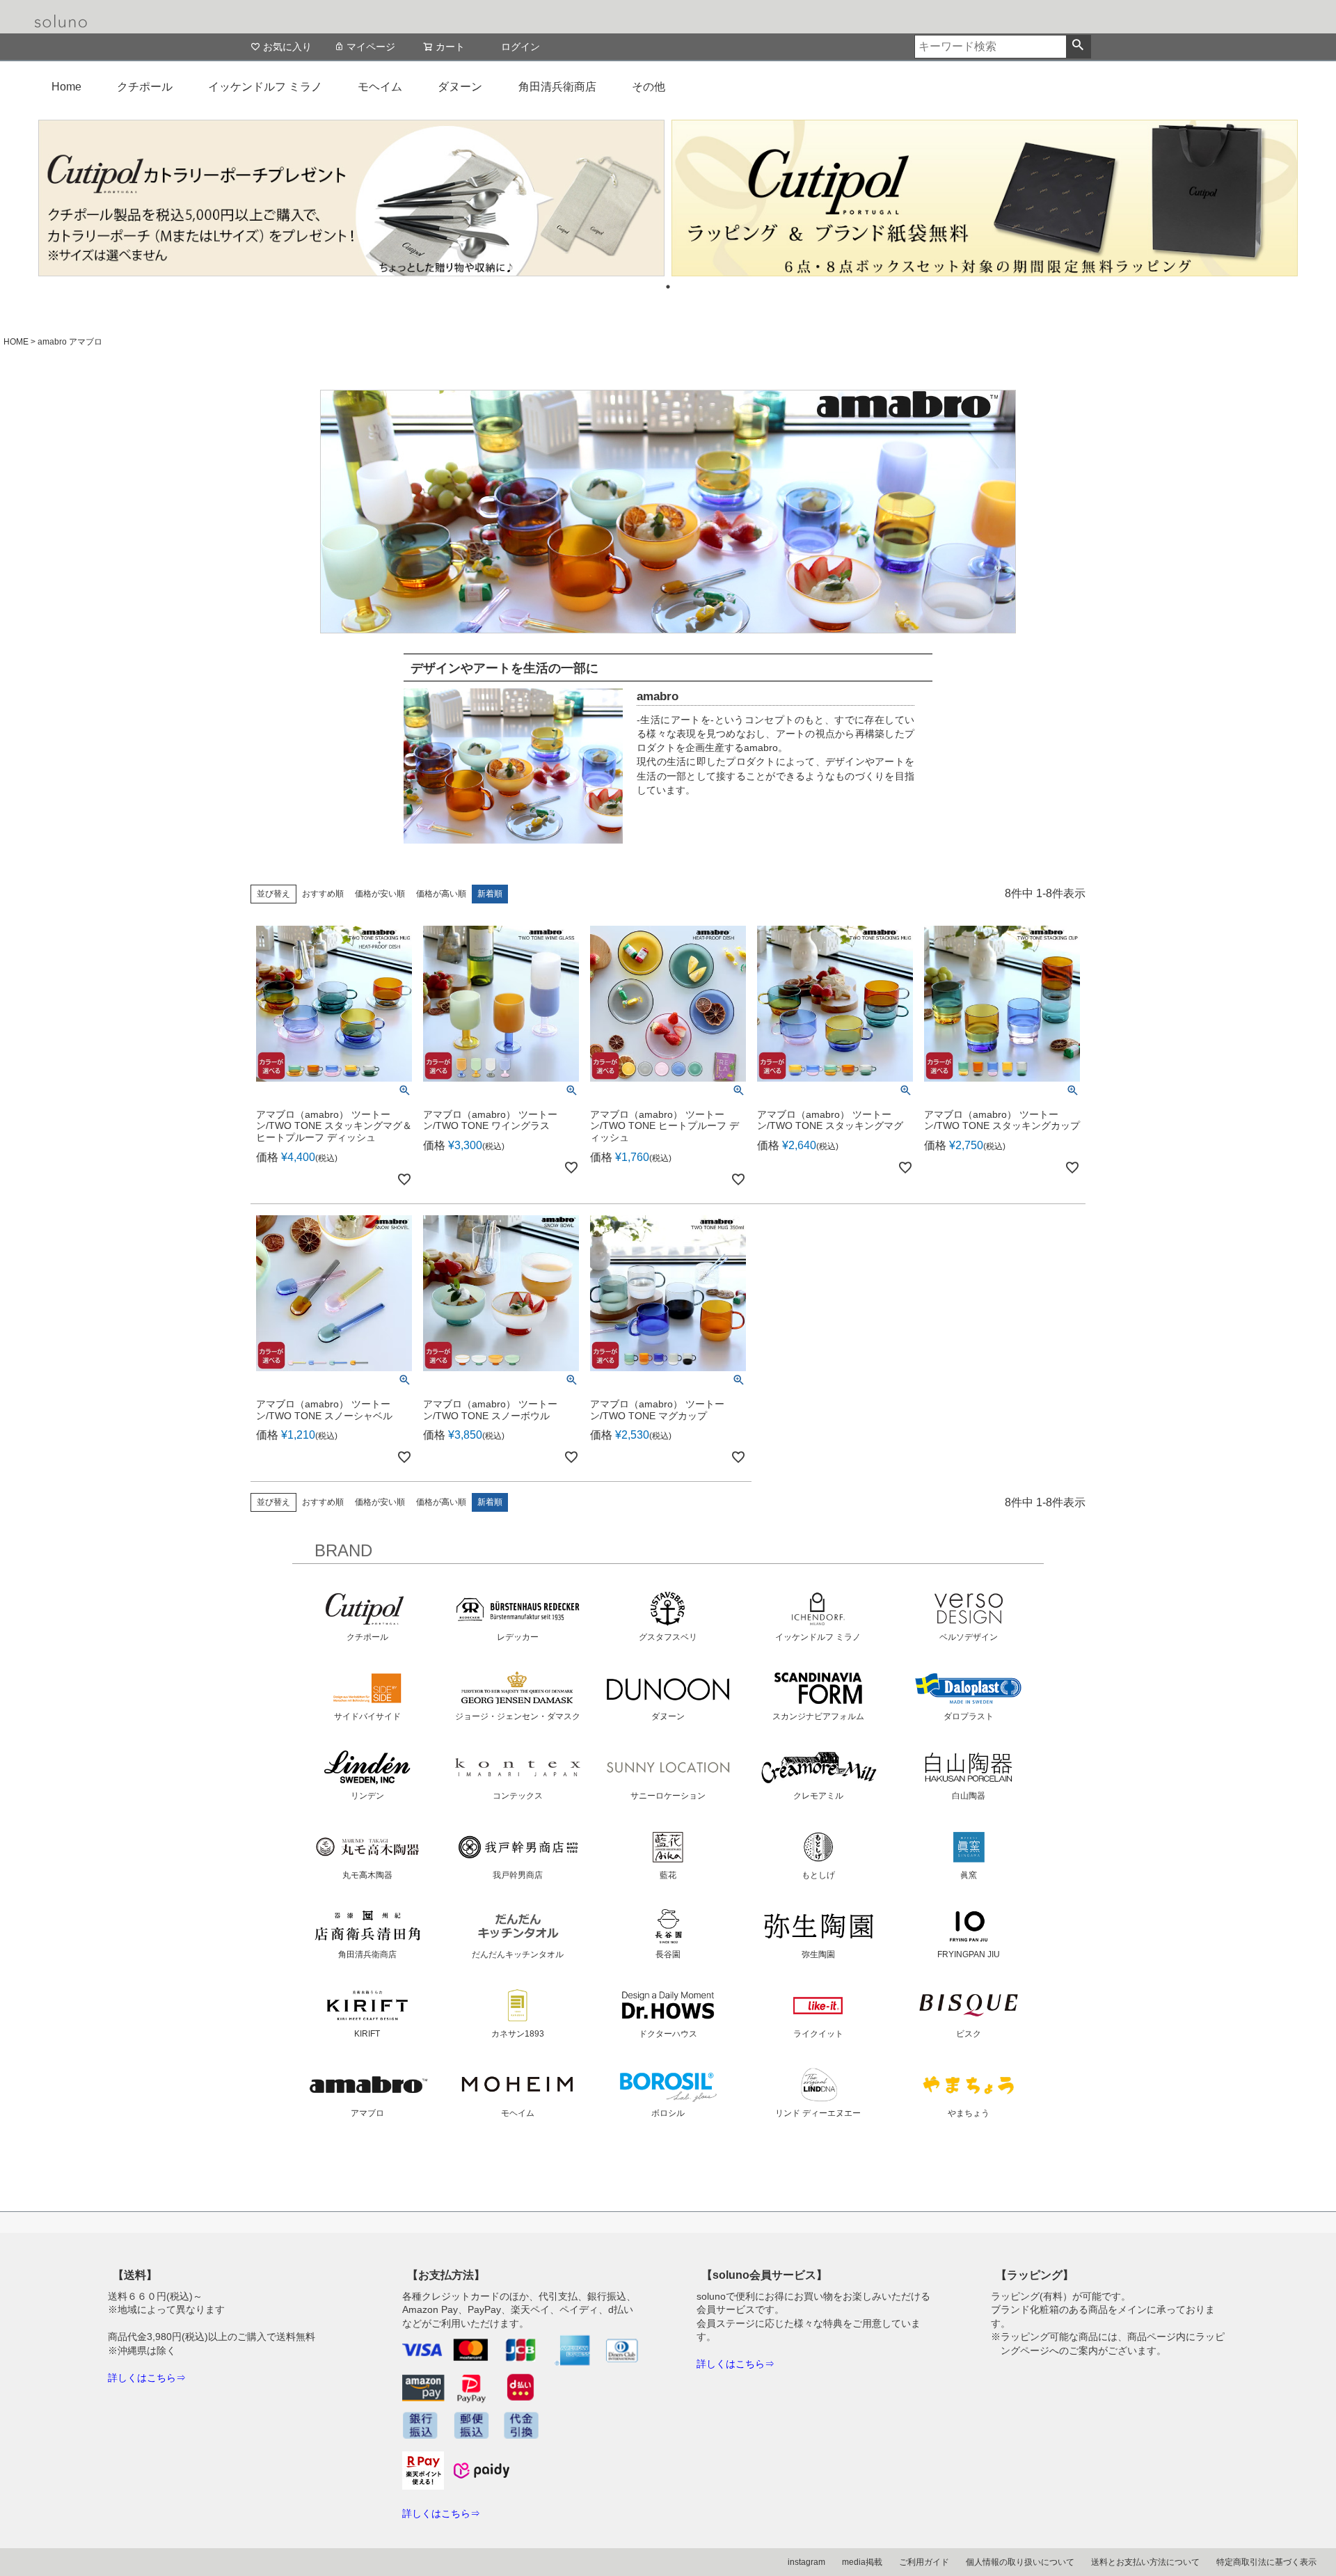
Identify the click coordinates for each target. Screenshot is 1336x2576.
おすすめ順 (323, 894)
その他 (649, 87)
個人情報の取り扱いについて (1020, 2562)
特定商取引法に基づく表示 (1266, 2562)
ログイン (520, 47)
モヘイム (380, 87)
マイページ (371, 47)
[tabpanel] (351, 198)
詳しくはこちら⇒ (147, 2378)
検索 (1078, 47)
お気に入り (287, 47)
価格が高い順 (441, 894)
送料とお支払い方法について (1145, 2562)
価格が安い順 (380, 894)
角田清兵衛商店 (557, 87)
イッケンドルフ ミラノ (265, 87)
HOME (16, 342)
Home (66, 87)
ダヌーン (460, 87)
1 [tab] (668, 287)
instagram (806, 2562)
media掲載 (862, 2562)
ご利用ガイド (924, 2562)
